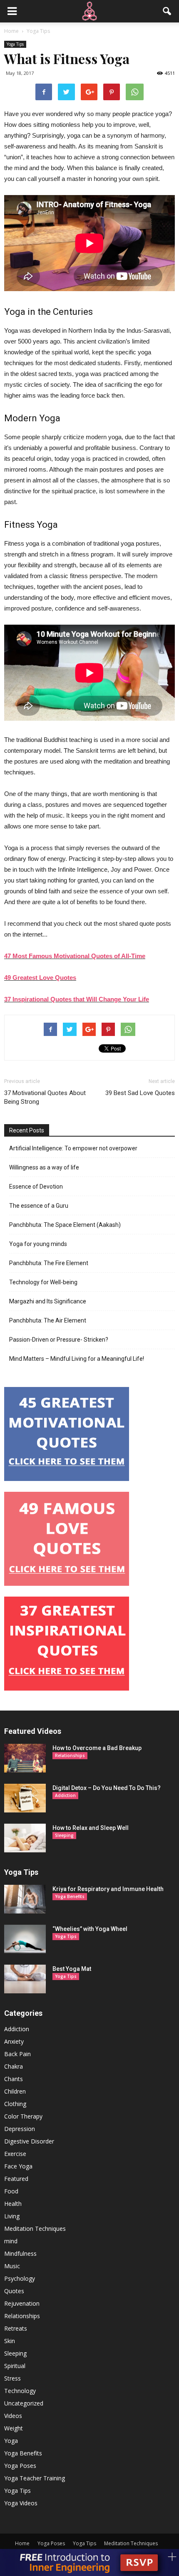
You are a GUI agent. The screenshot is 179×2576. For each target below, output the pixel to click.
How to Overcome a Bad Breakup (97, 1748)
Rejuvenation (22, 2303)
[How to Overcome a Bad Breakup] (25, 1758)
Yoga (11, 2441)
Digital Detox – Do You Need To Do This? (107, 1788)
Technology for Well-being (43, 1282)
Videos (13, 2416)
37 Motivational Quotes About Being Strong (45, 1097)
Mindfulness (20, 2253)
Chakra (14, 2066)
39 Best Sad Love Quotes (140, 1093)
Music (12, 2266)
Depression (20, 2129)
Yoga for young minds (38, 1244)
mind (11, 2241)
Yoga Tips (15, 44)
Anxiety (14, 2041)
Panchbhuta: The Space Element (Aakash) (65, 1225)
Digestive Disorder (29, 2141)
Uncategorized (24, 2403)
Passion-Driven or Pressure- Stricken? (59, 1340)
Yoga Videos (21, 2503)
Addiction (65, 1795)
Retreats (16, 2328)
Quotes (14, 2291)
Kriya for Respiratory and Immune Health (108, 1889)
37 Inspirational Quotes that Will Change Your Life (77, 999)
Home (22, 2543)
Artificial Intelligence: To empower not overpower (73, 1148)
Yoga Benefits (70, 1896)
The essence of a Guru (39, 1206)
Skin (10, 2341)
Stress (12, 2378)
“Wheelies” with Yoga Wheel (90, 1929)
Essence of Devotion (36, 1187)
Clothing (15, 2104)
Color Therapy (23, 2116)
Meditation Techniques (35, 2229)
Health (13, 2204)
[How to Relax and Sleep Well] (25, 1838)
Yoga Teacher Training (35, 2478)
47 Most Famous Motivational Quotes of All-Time (75, 956)
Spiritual (15, 2366)
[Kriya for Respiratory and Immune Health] (25, 1899)
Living (12, 2216)
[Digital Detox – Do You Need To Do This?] (25, 1798)
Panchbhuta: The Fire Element (49, 1263)
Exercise (15, 2154)
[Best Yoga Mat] (25, 1979)
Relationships (70, 1755)
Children (15, 2091)
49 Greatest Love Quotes (40, 978)
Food (11, 2191)
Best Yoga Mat (72, 1969)
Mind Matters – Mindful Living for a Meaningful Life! (77, 1359)
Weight (14, 2428)
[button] (167, 11)
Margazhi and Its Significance (48, 1301)
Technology (20, 2391)
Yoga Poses (20, 2466)
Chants (14, 2079)
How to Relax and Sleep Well (91, 1828)
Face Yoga (18, 2166)
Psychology (20, 2278)
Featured (16, 2179)
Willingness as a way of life (44, 1167)
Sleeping (64, 1835)
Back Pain (17, 2054)
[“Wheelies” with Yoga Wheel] (25, 1939)
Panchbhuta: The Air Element (48, 1320)
